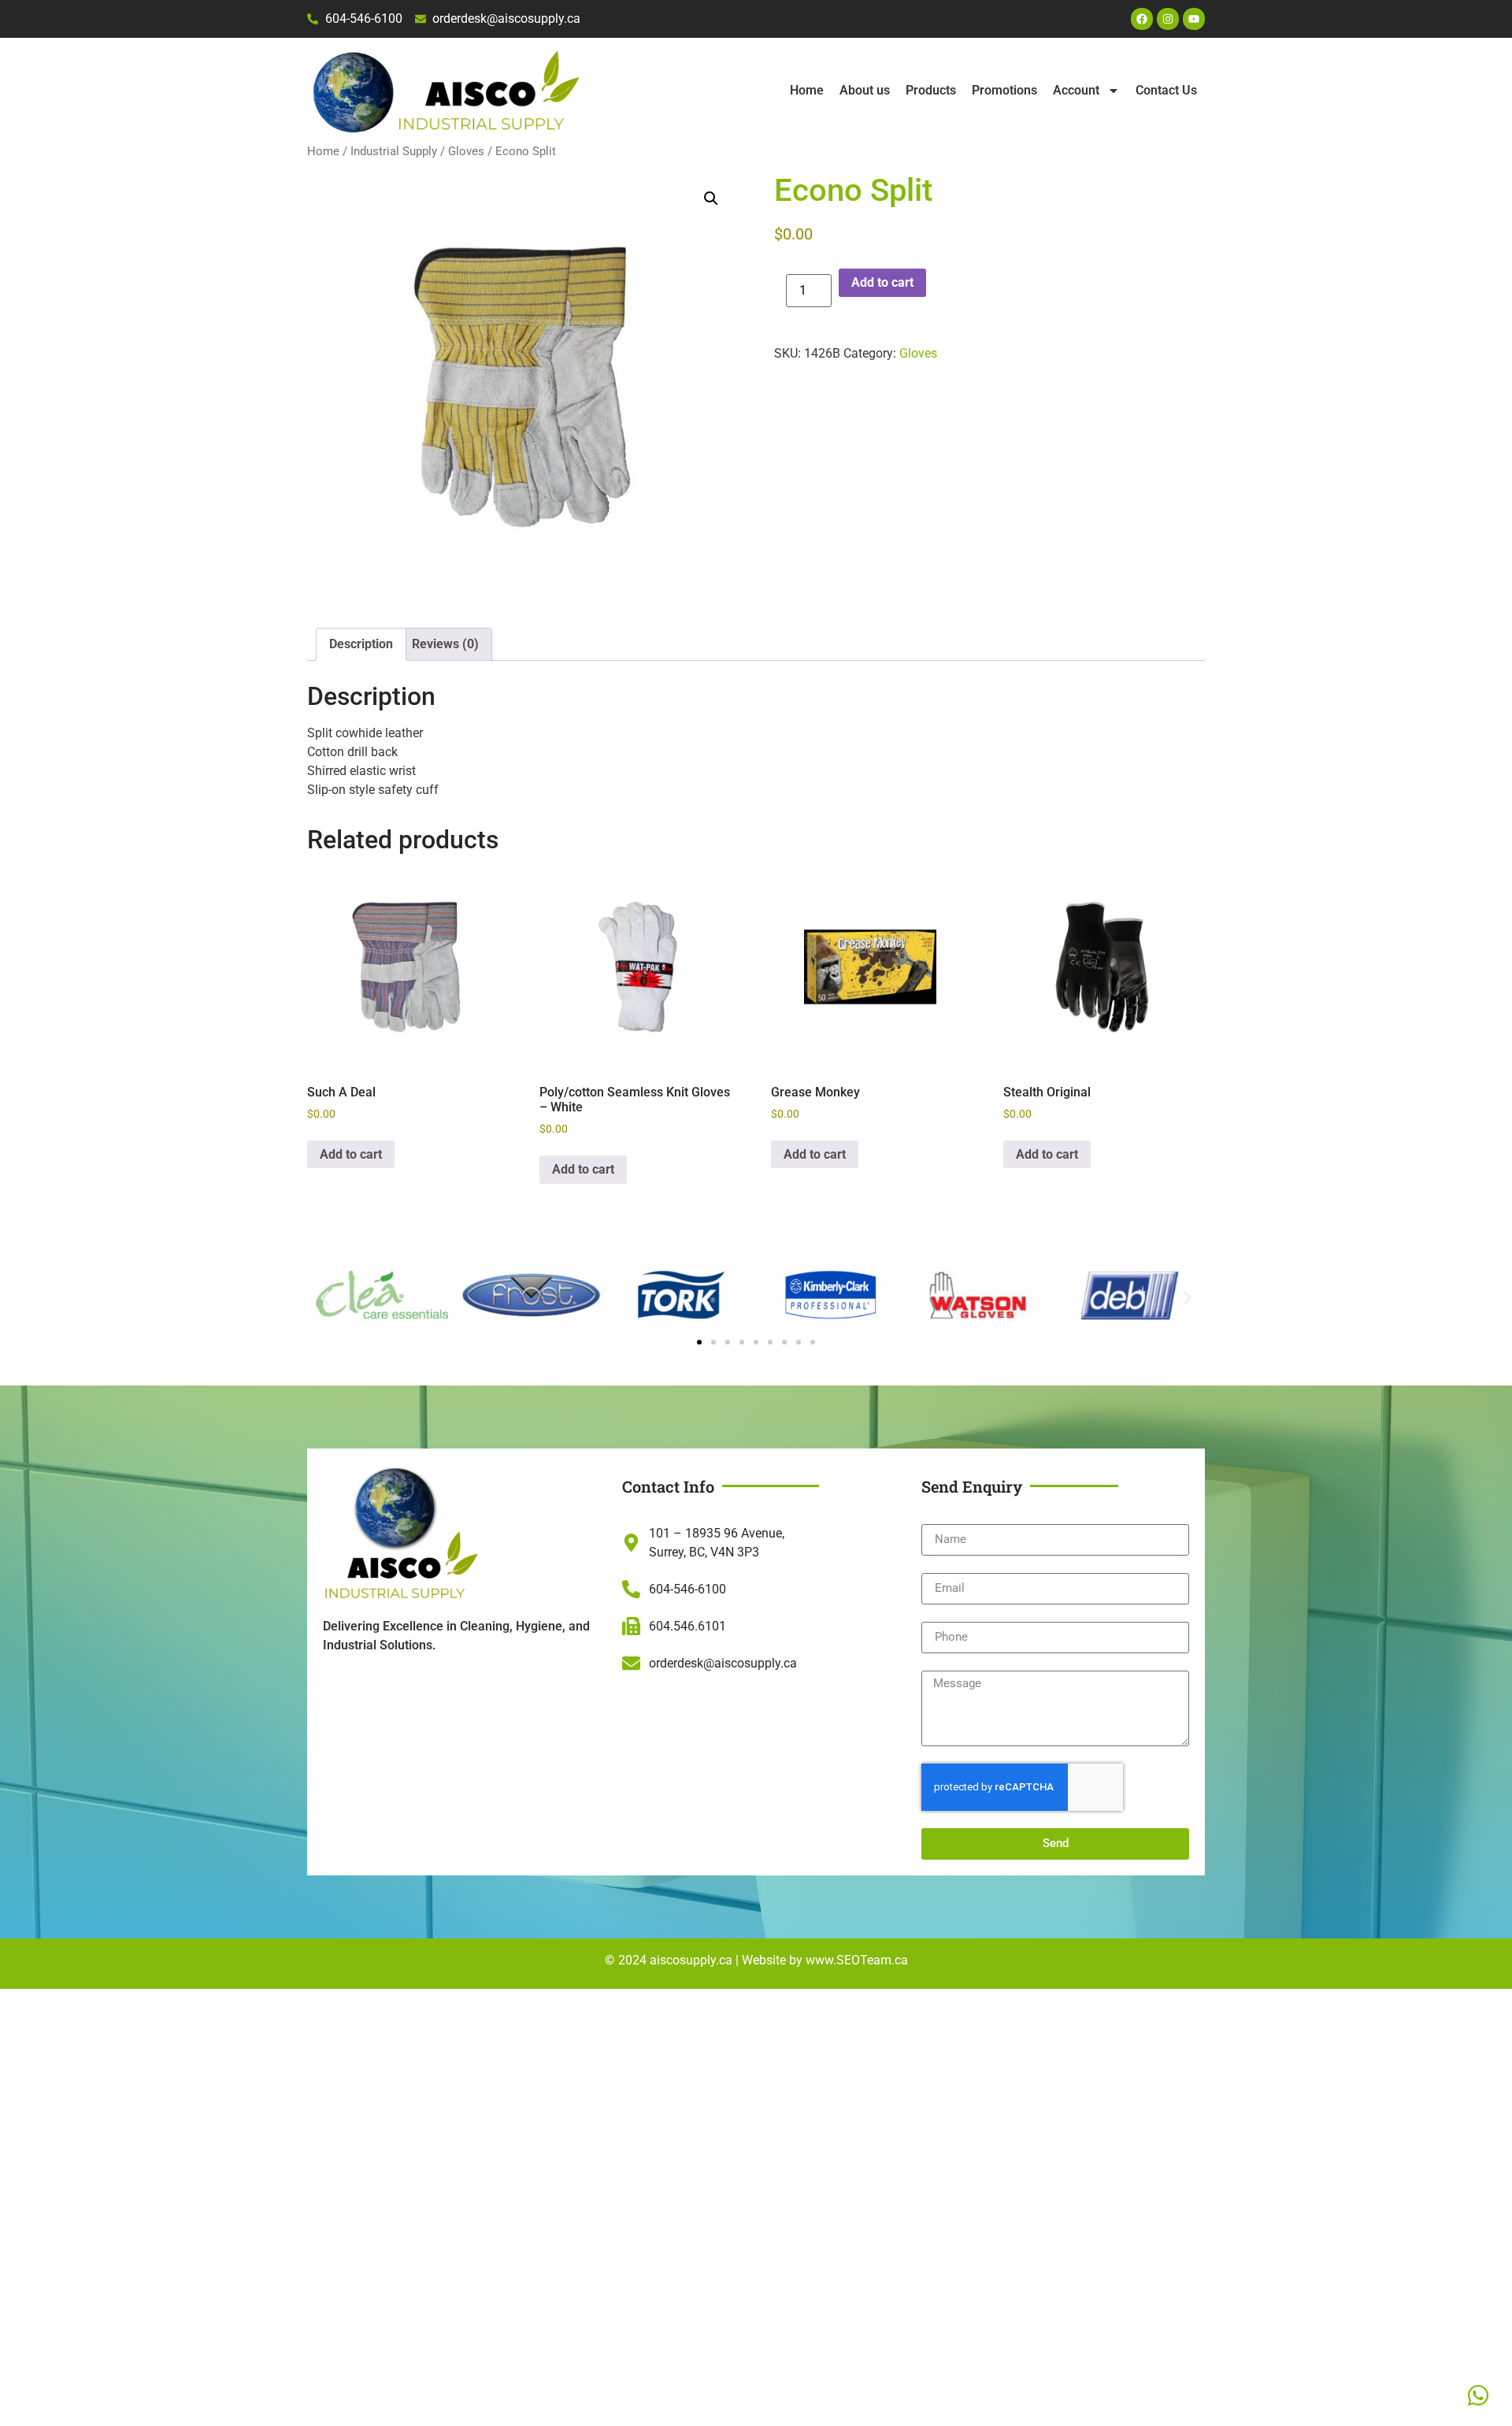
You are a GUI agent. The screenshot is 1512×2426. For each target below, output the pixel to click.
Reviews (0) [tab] (445, 644)
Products (931, 90)
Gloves (466, 151)
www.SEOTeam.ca (857, 1960)
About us (865, 90)
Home (807, 90)
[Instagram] (1168, 19)
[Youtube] (1194, 19)
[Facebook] (1142, 19)
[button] (711, 198)
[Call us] (1478, 2395)
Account (1076, 90)
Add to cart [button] (351, 1154)
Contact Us (1166, 90)
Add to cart (882, 282)
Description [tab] (361, 644)
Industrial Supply (394, 151)
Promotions (1004, 90)
